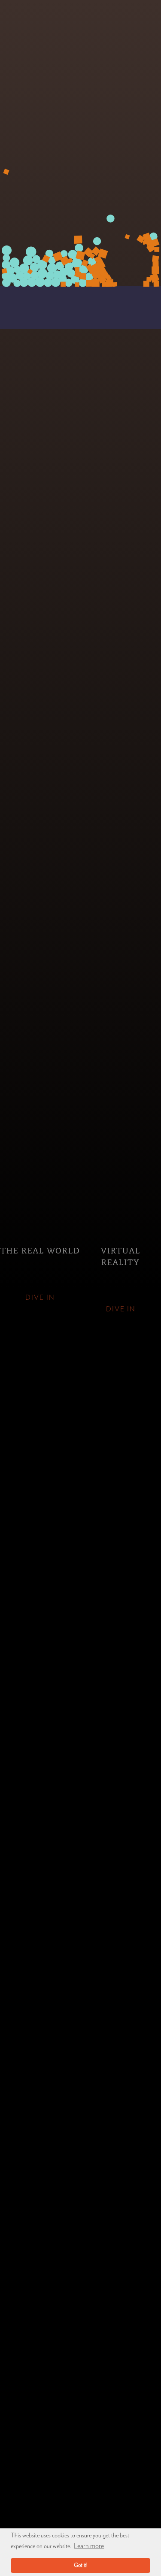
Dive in (40, 1298)
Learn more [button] (89, 2546)
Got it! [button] (81, 2565)
